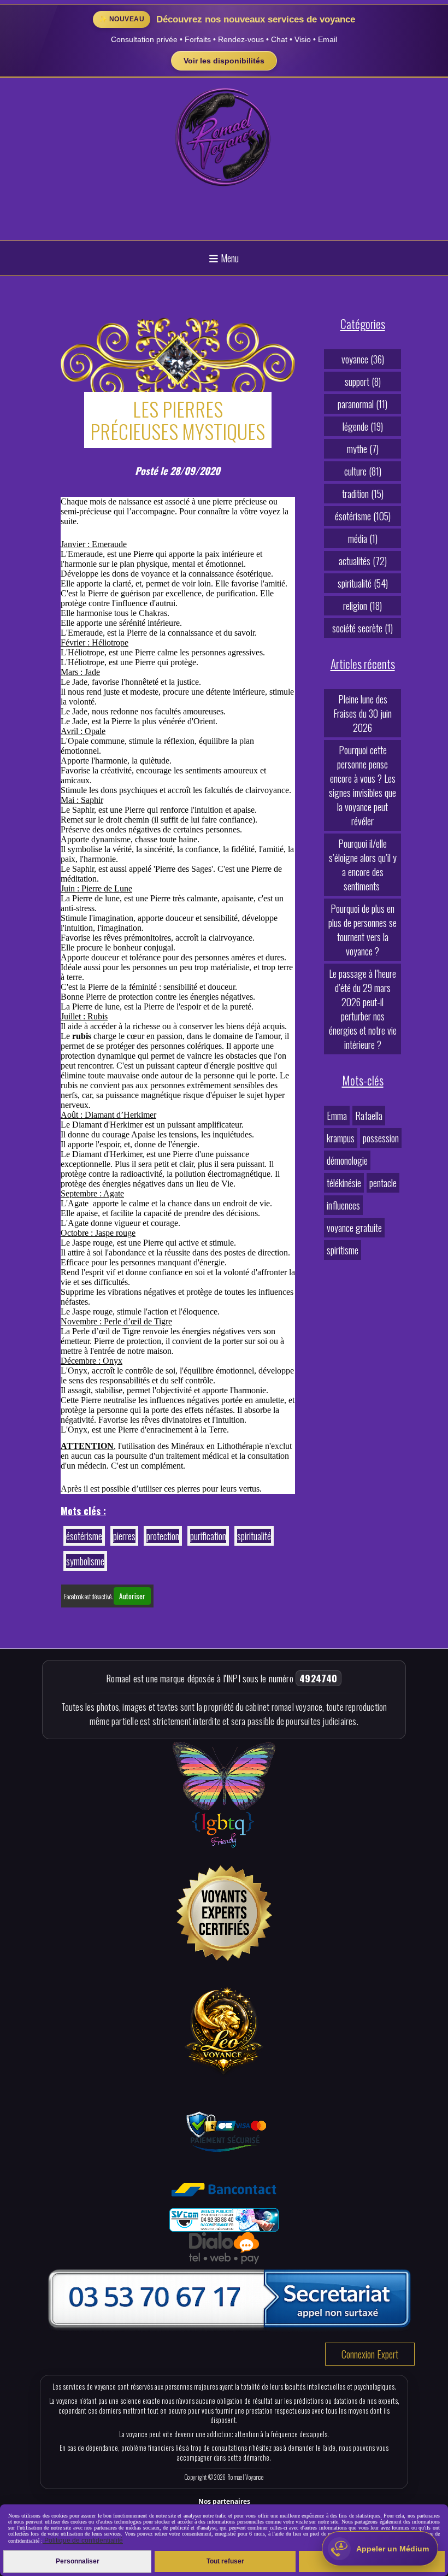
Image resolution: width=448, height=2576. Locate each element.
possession (381, 1138)
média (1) (363, 538)
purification (208, 1536)
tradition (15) (363, 494)
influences (343, 1205)
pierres (124, 1536)
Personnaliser (78, 2561)
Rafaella (369, 1116)
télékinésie (344, 1183)
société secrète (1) (362, 628)
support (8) (363, 382)
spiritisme (343, 1250)
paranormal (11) (362, 404)
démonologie (347, 1160)
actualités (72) (363, 561)
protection (163, 1536)
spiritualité (254, 1536)
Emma (337, 1116)
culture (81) (363, 471)
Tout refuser (225, 2561)
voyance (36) (363, 359)
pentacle (383, 1183)
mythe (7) (363, 449)
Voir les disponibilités (224, 61)
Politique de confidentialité (83, 2540)
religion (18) (362, 606)
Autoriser (132, 1596)
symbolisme (85, 1561)
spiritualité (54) (363, 583)
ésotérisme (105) (363, 516)
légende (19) (363, 426)
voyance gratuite (354, 1228)
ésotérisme (84, 1536)
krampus (341, 1138)
